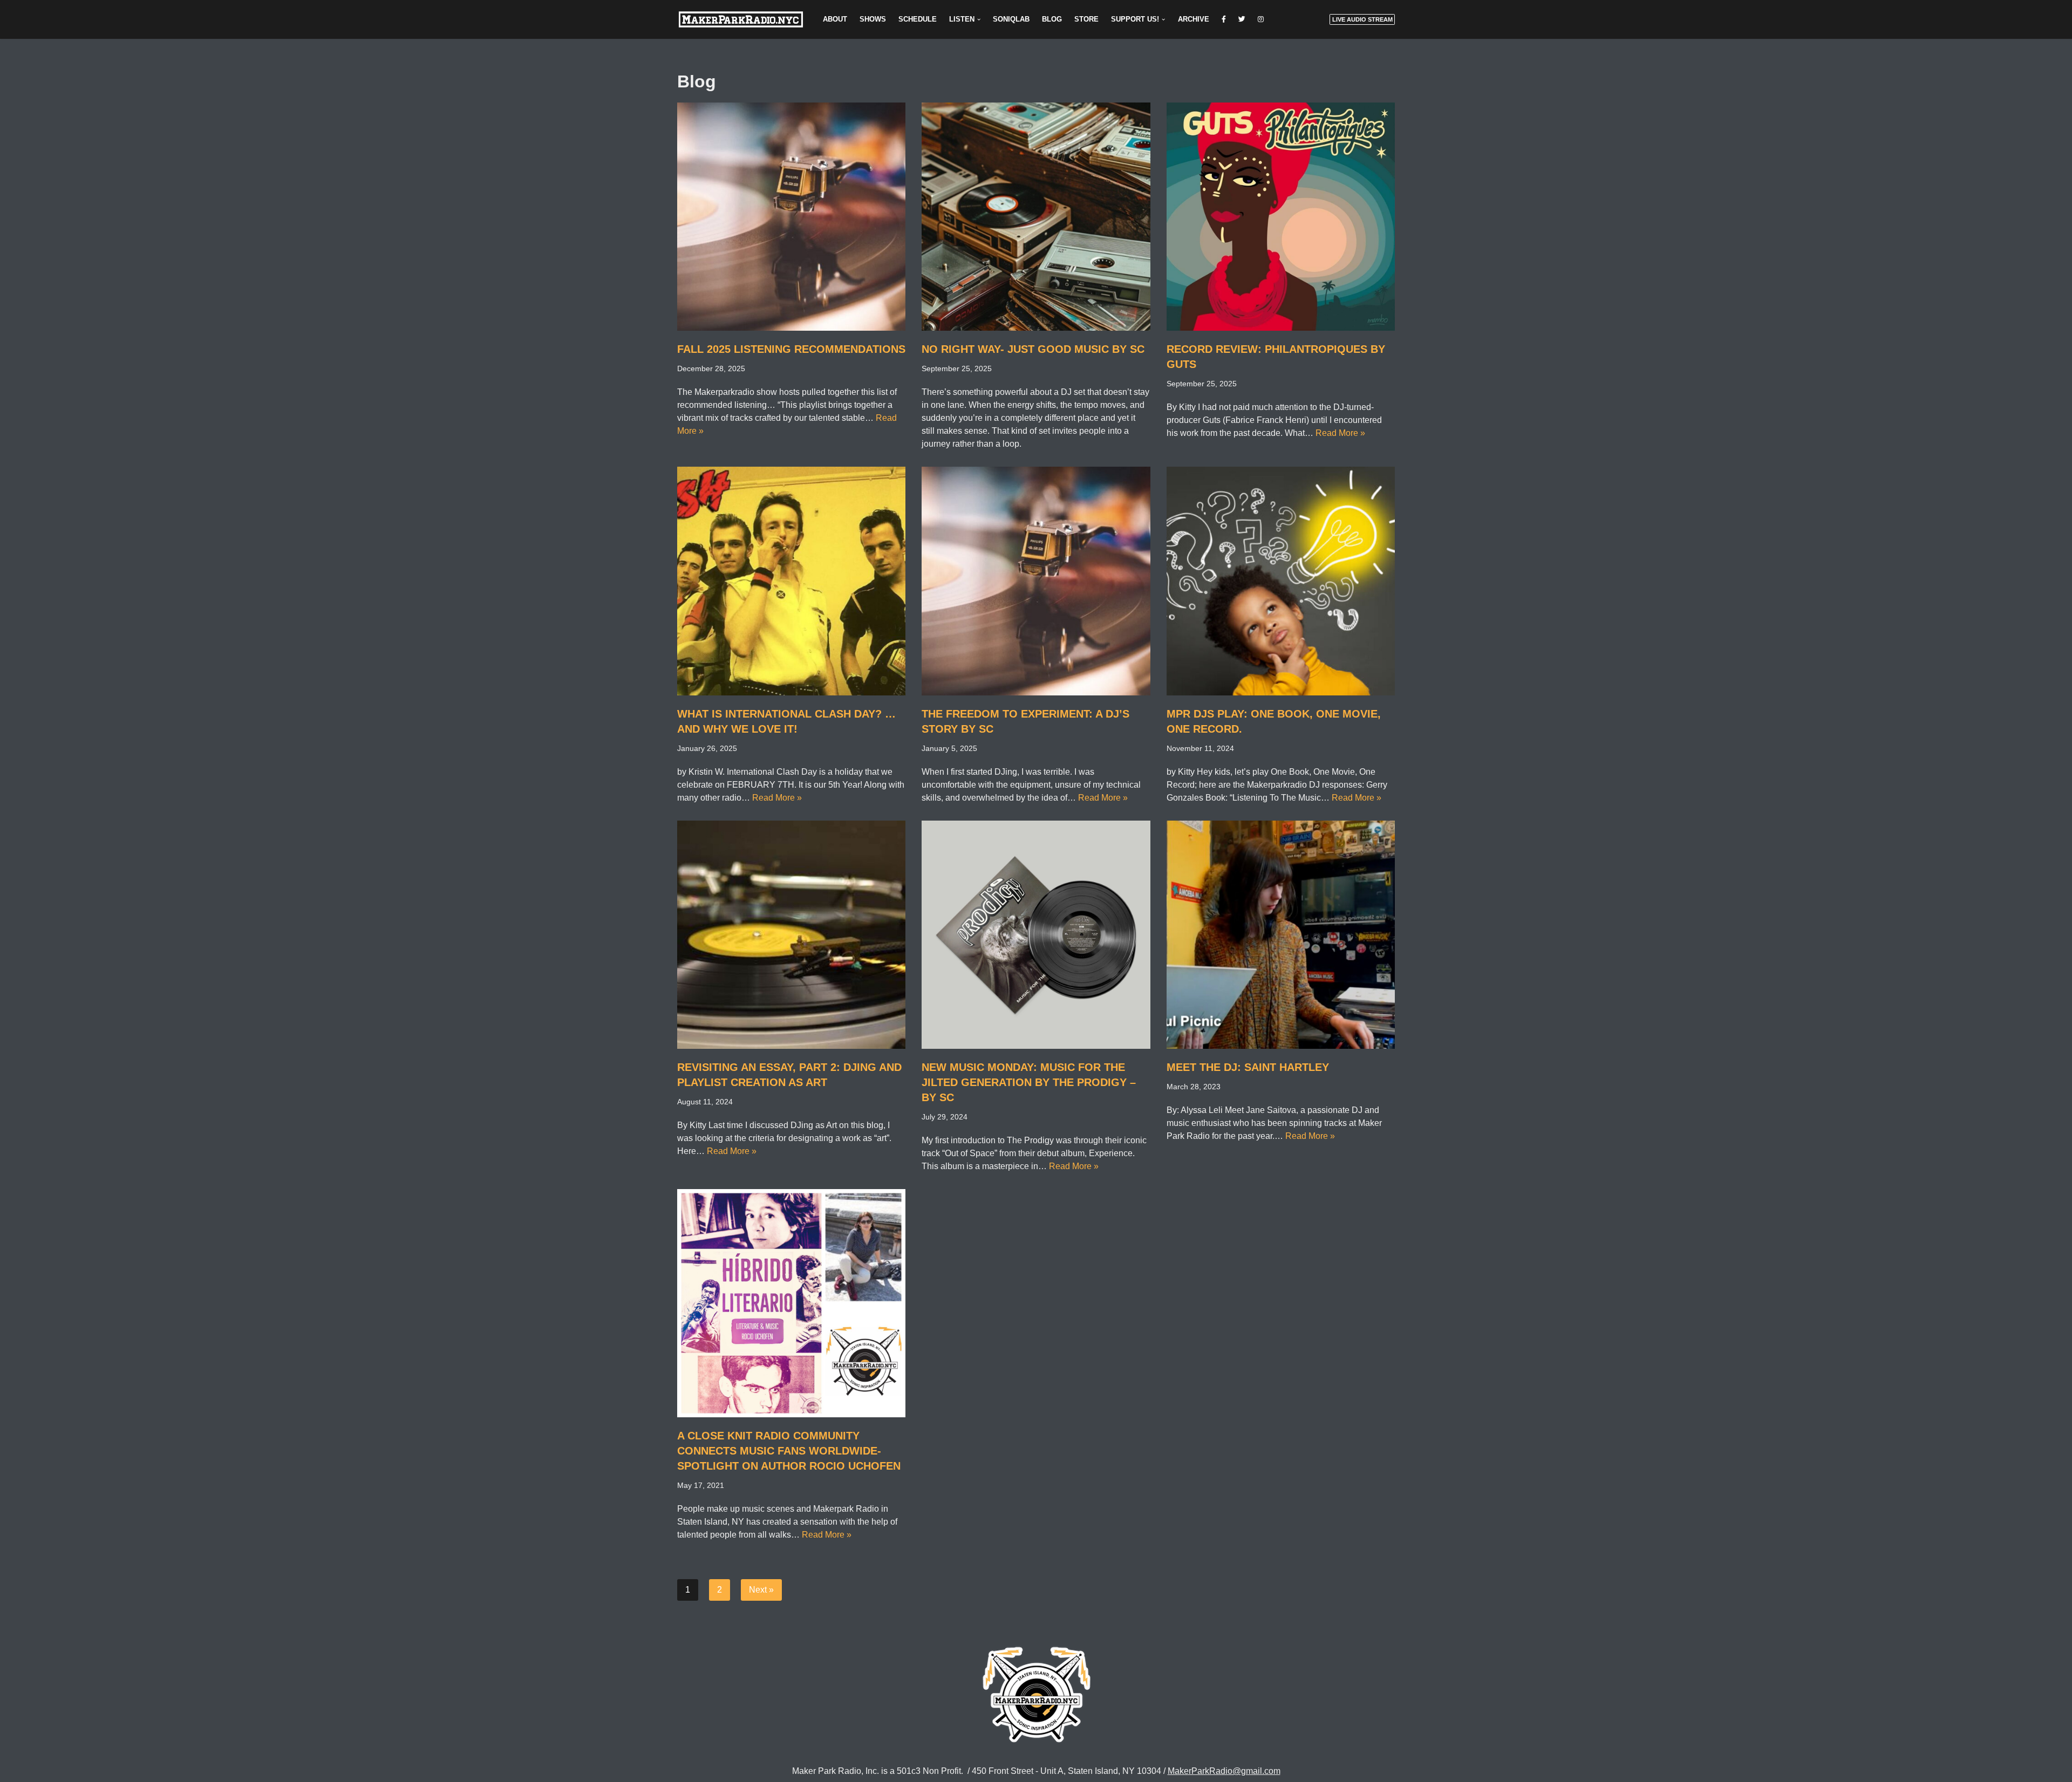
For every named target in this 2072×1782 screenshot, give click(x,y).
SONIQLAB (1011, 19)
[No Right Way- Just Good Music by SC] (1036, 217)
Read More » (1340, 433)
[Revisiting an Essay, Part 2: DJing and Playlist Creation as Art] (791, 935)
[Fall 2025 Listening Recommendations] (791, 217)
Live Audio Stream (1362, 19)
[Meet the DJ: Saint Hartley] (1281, 935)
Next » (761, 1590)
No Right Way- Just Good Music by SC (1033, 349)
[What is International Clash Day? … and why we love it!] (791, 581)
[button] (979, 19)
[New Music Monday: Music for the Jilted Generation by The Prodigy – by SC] (1036, 935)
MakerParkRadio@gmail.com (1224, 1771)
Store (1086, 19)
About (835, 19)
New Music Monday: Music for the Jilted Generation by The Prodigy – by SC (1029, 1082)
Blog (1052, 19)
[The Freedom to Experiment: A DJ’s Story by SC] (1036, 581)
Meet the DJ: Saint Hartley (1248, 1067)
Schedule (918, 19)
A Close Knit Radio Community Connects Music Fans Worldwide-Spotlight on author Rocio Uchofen (789, 1451)
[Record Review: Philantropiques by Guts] (1281, 217)
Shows (873, 19)
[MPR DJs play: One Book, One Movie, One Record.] (1281, 581)
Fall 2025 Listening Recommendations (791, 349)
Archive (1194, 19)
